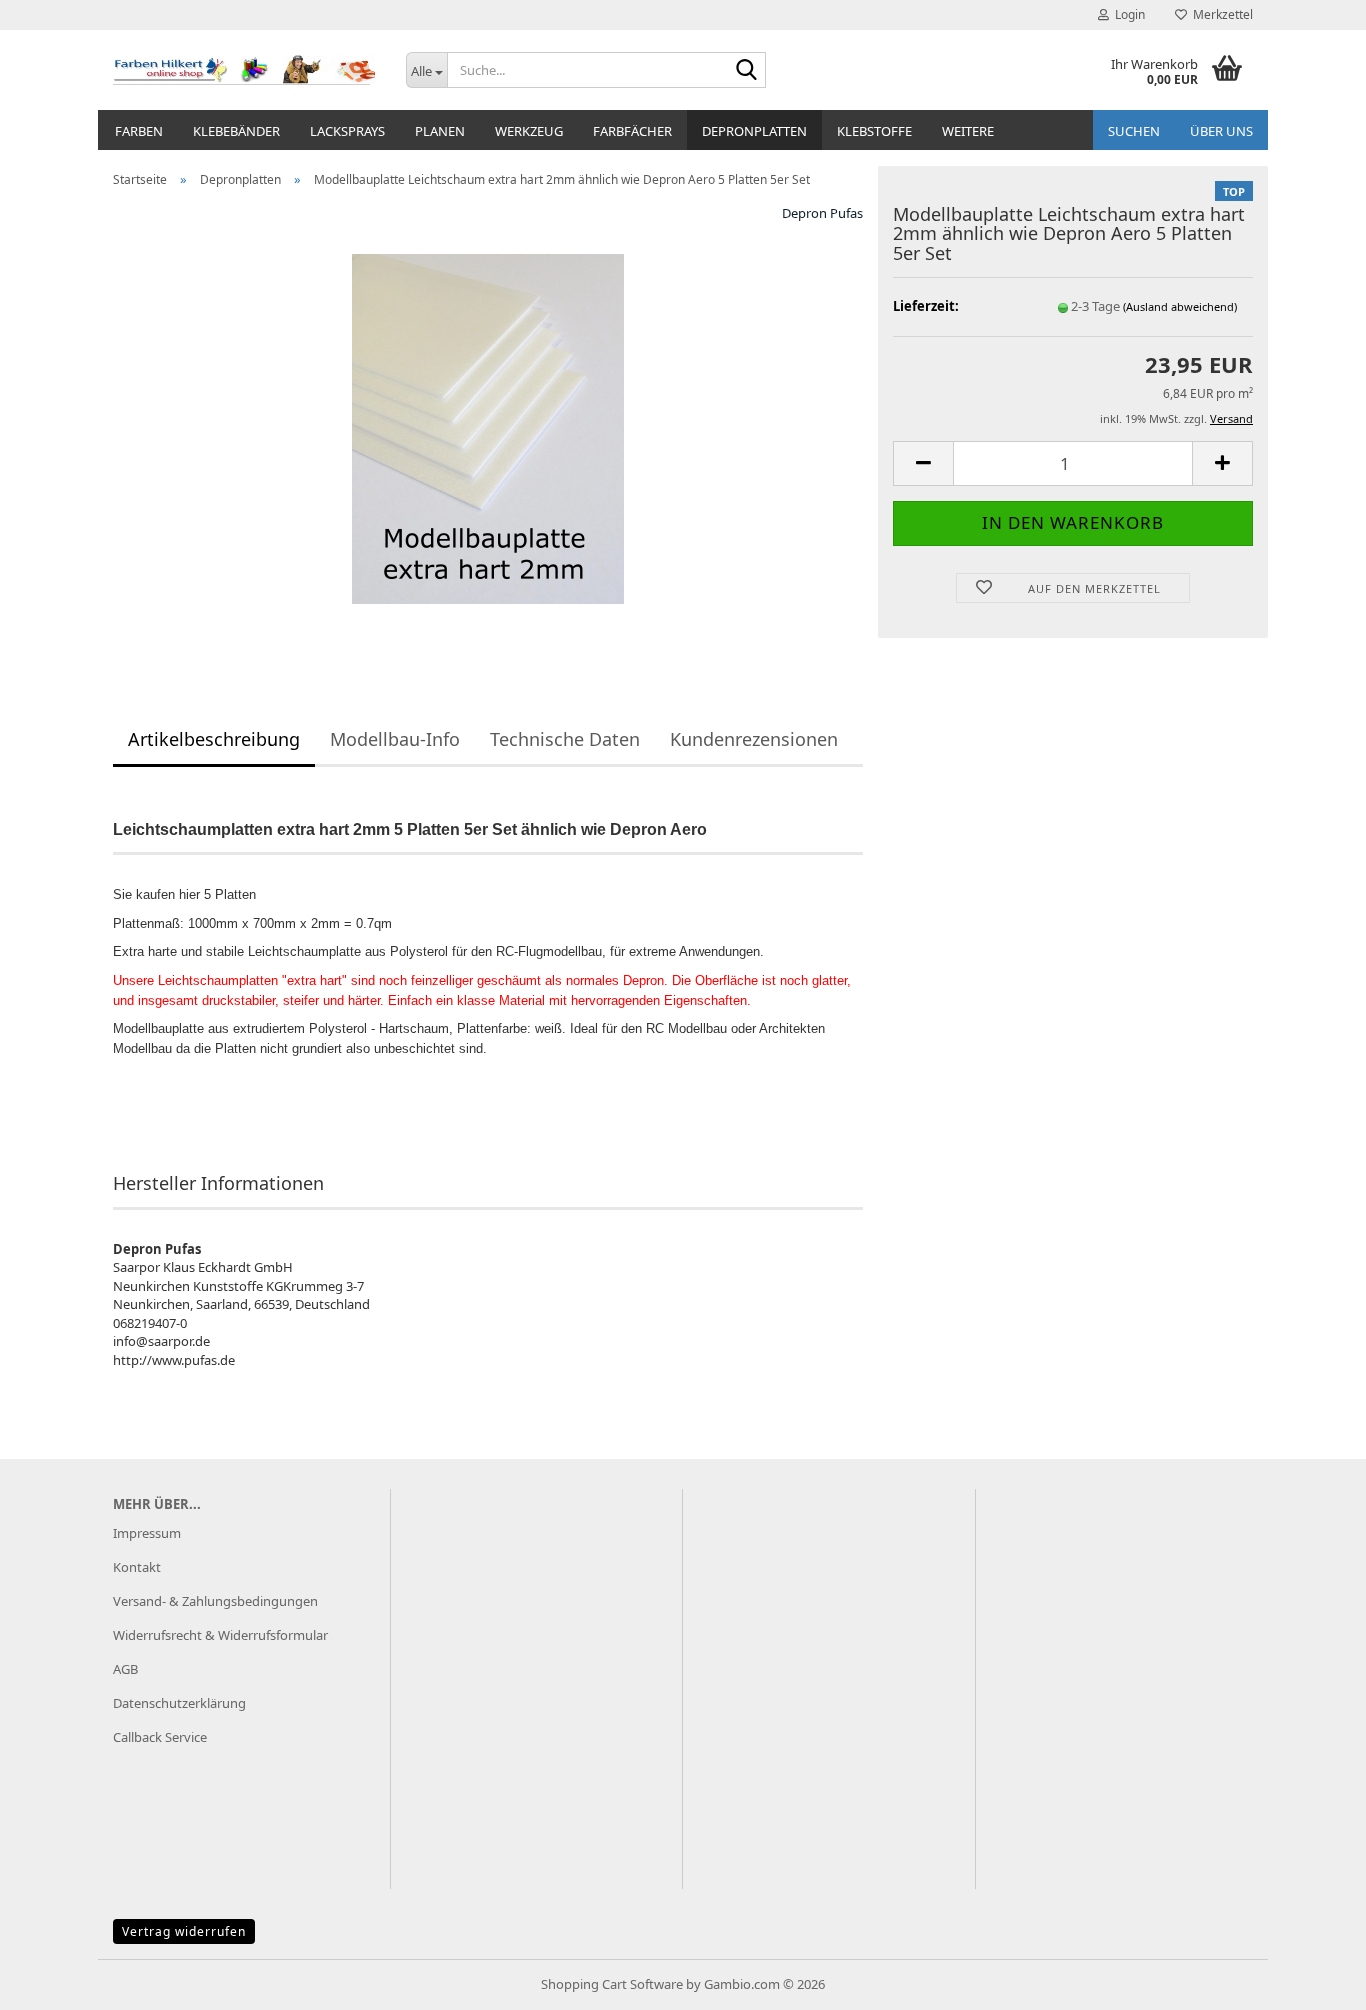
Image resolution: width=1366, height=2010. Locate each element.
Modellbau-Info (395, 739)
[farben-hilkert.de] (244, 70)
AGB (125, 1669)
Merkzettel (1220, 14)
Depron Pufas (822, 213)
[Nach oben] (1311, 1980)
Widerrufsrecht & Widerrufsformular (220, 1635)
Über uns (1221, 131)
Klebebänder (236, 131)
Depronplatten (754, 131)
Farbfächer (632, 131)
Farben (139, 131)
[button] (923, 463)
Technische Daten (565, 739)
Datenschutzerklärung (179, 1703)
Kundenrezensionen (754, 739)
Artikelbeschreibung (214, 739)
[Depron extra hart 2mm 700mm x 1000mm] (488, 427)
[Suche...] (747, 71)
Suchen (1134, 131)
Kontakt (137, 1567)
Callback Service (160, 1737)
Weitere (968, 131)
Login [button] (1127, 14)
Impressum (147, 1533)
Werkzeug (529, 131)
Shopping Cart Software (612, 1984)
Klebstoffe (874, 131)
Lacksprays (347, 131)
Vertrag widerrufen (184, 1931)
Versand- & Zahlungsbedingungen (215, 1601)
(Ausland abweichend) (1180, 306)
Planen (440, 131)
